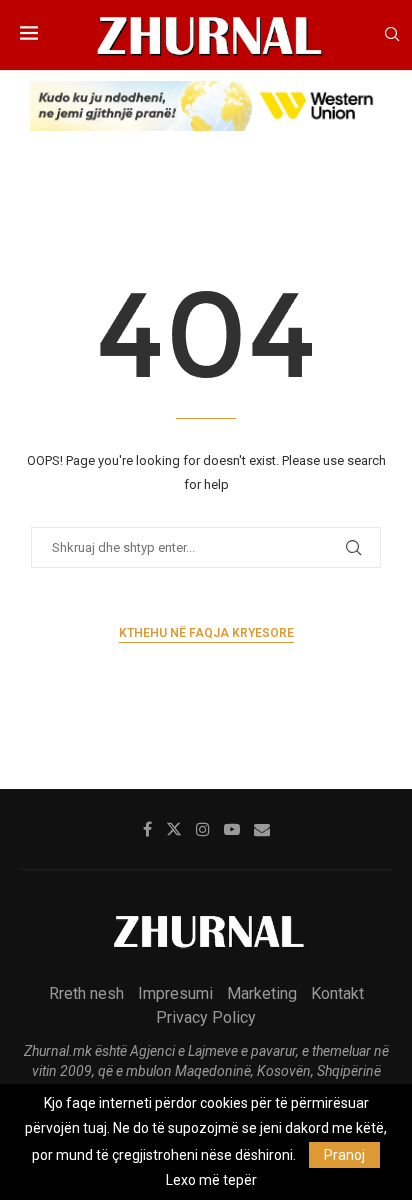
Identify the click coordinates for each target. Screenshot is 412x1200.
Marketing (262, 993)
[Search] (392, 35)
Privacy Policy (206, 1017)
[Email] (262, 829)
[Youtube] (232, 829)
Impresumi (175, 993)
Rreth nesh (86, 993)
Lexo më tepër (211, 1180)
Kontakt (337, 993)
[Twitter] (174, 829)
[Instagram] (203, 829)
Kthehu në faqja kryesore (206, 633)
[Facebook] (147, 829)
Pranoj (344, 1155)
